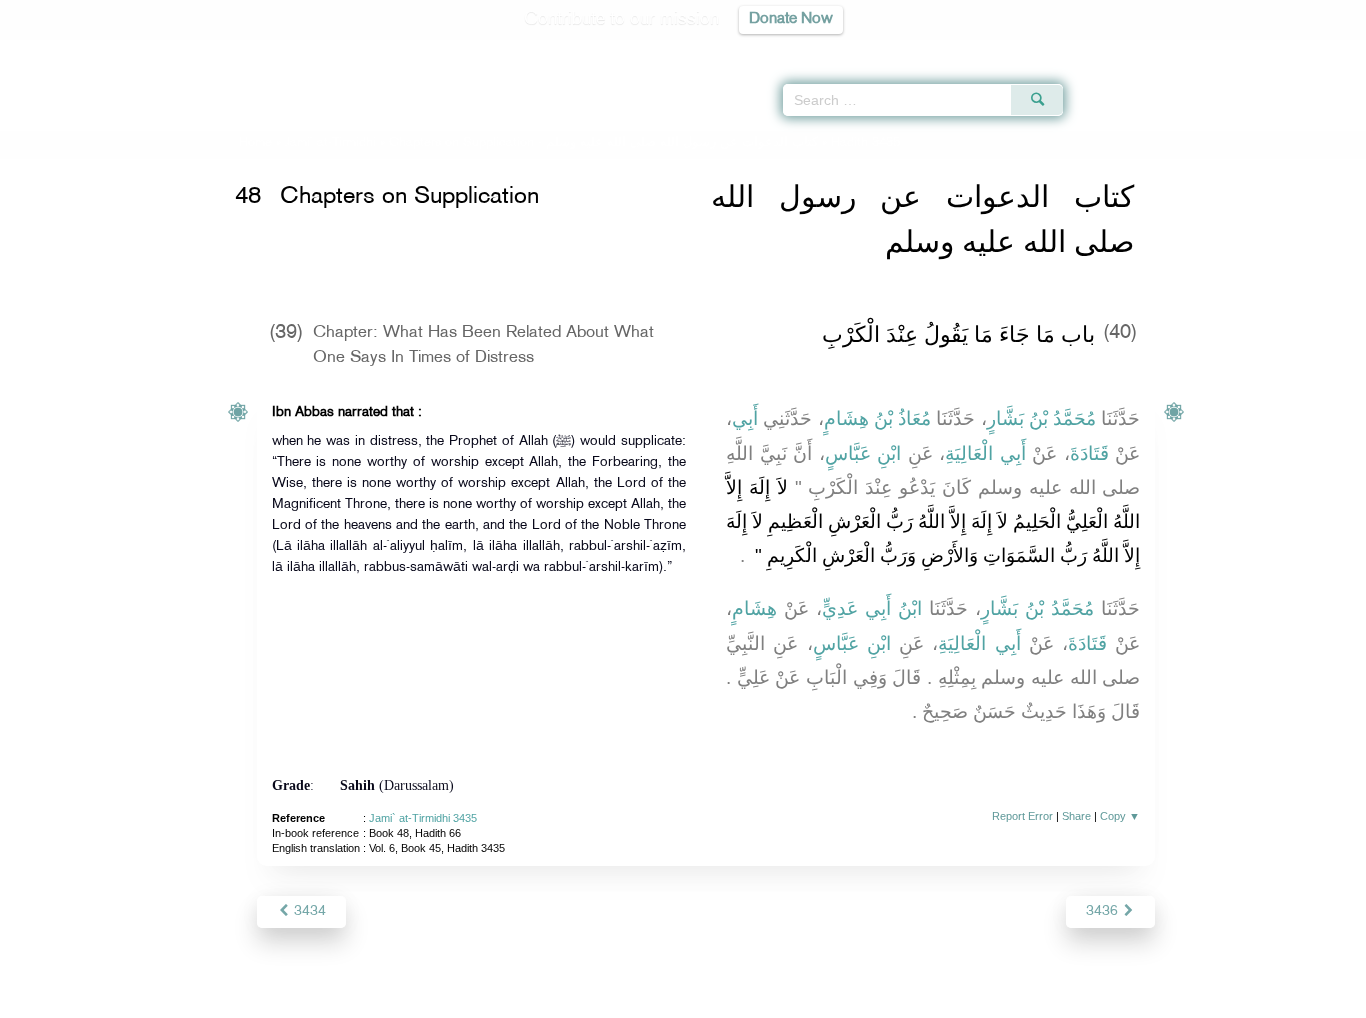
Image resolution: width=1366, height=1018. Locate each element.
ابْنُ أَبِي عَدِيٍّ (872, 608)
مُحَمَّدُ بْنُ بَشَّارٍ (1042, 418)
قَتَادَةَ (1089, 453)
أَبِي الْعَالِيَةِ (985, 453)
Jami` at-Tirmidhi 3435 (423, 818)
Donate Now (791, 19)
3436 (1104, 911)
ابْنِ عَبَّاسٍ (863, 453)
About (480, 999)
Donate (807, 999)
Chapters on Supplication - (603, 143)
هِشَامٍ (754, 608)
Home (255, 143)
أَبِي (745, 418)
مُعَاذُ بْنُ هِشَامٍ (878, 418)
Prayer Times (1248, 50)
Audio (1317, 50)
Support (590, 999)
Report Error (1022, 816)
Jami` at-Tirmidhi (330, 143)
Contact (744, 999)
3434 (308, 911)
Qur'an (1117, 50)
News (531, 999)
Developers (668, 999)
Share (1076, 816)
